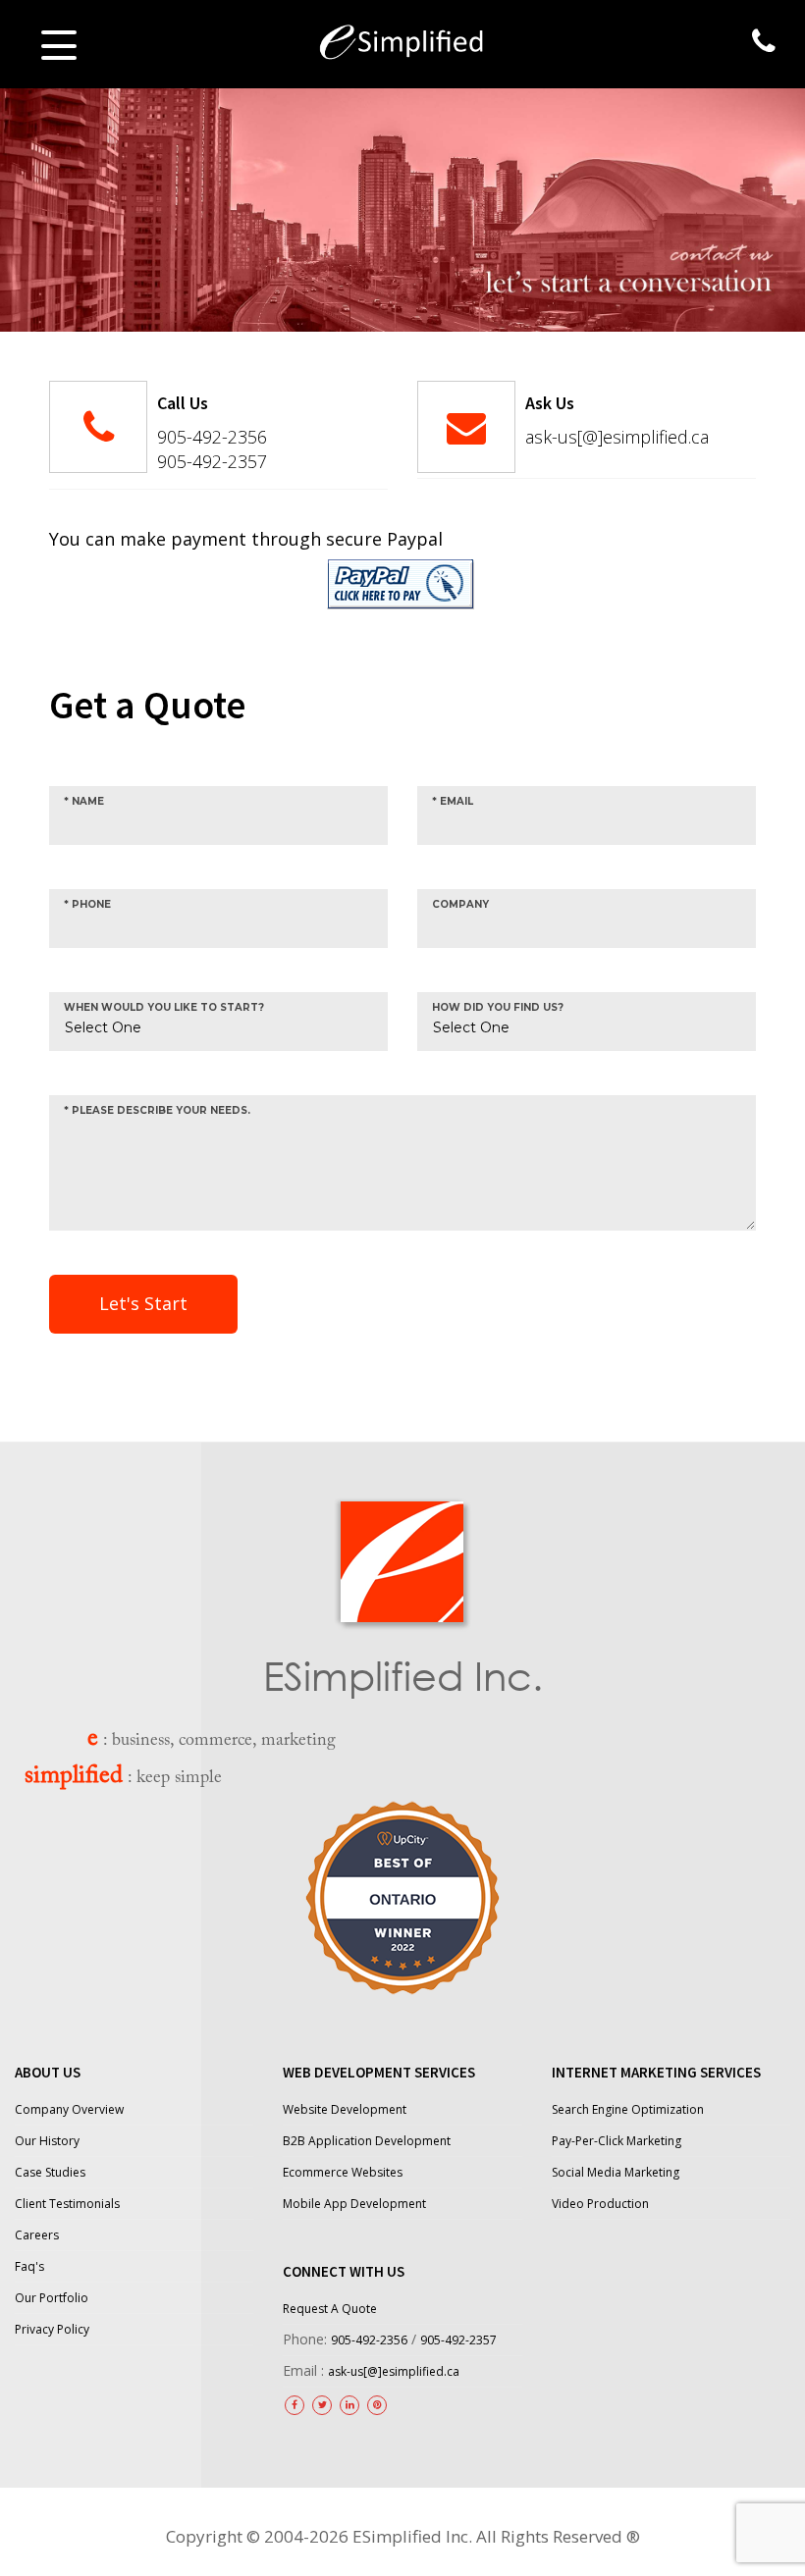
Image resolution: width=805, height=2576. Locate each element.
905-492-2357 (212, 461)
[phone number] (764, 41)
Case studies (50, 2172)
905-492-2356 (212, 437)
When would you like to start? (164, 1007)
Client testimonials (67, 2204)
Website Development (345, 2109)
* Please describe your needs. (157, 1110)
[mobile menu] (59, 44)
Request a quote (330, 2309)
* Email (453, 801)
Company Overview (69, 2109)
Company (460, 904)
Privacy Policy (52, 2329)
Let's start (143, 1303)
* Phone (87, 904)
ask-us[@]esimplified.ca (617, 437)
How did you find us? (498, 1007)
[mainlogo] (403, 38)
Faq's (29, 2266)
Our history (47, 2141)
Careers (37, 2235)
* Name (84, 801)
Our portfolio (52, 2298)
